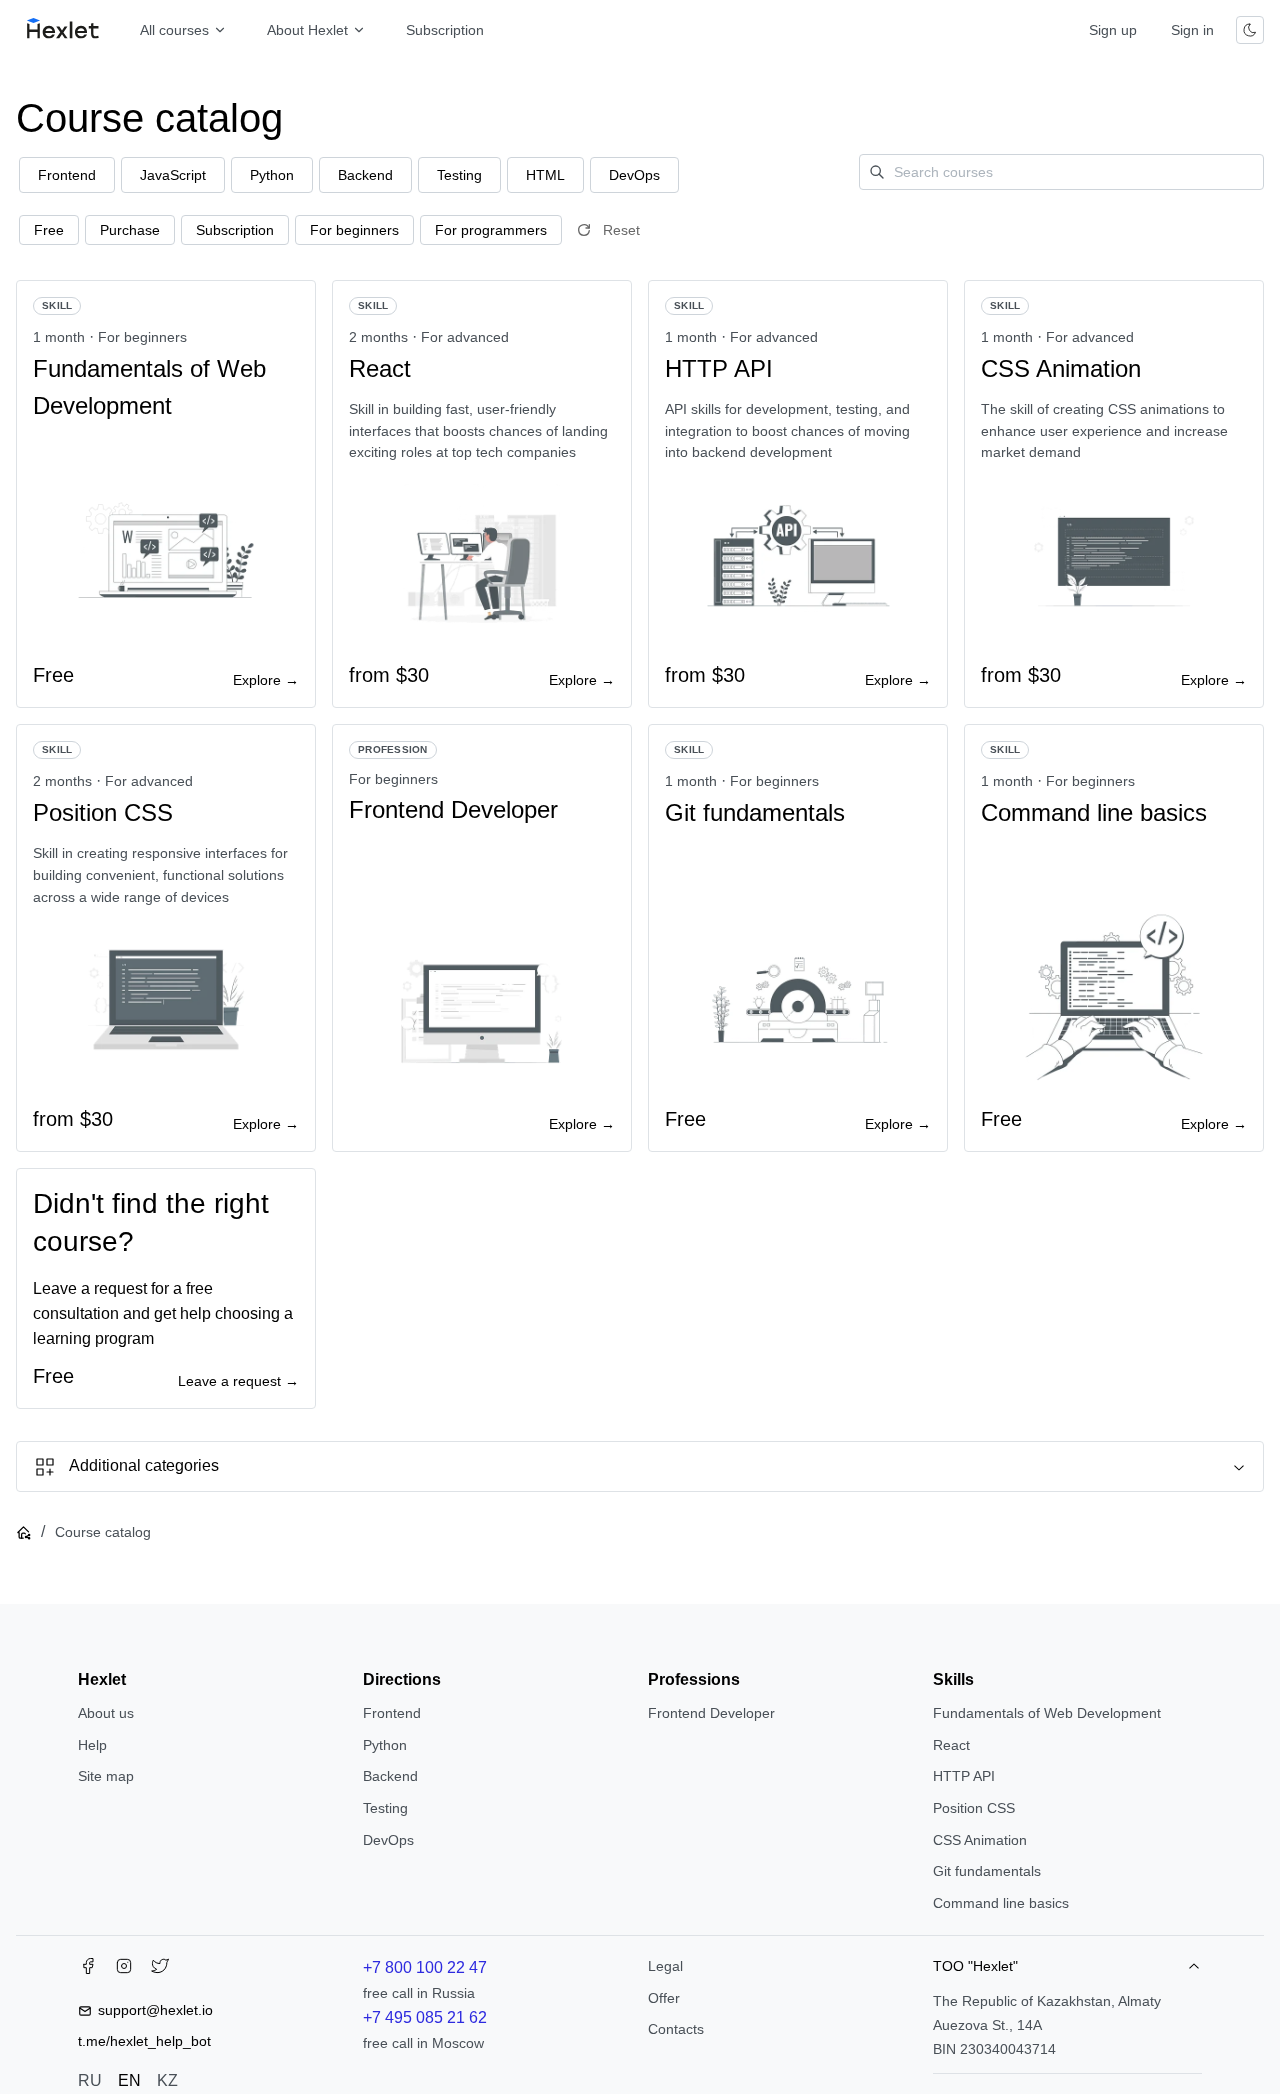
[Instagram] (124, 1970)
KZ (167, 2080)
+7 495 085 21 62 (425, 2017)
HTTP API (964, 1776)
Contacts (676, 2029)
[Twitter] (160, 1970)
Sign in (1192, 30)
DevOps (388, 1840)
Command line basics (1001, 1903)
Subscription (445, 30)
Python (385, 1745)
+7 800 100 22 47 (425, 1967)
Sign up (1113, 30)
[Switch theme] (1250, 30)
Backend (390, 1776)
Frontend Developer (711, 1713)
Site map (106, 1776)
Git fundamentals (987, 1871)
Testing (385, 1808)
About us (106, 1713)
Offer (664, 1998)
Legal (665, 1966)
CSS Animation (980, 1840)
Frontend (392, 1713)
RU (90, 2080)
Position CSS (974, 1808)
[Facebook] (88, 1970)
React (951, 1745)
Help (92, 1745)
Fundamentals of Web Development (1047, 1713)
